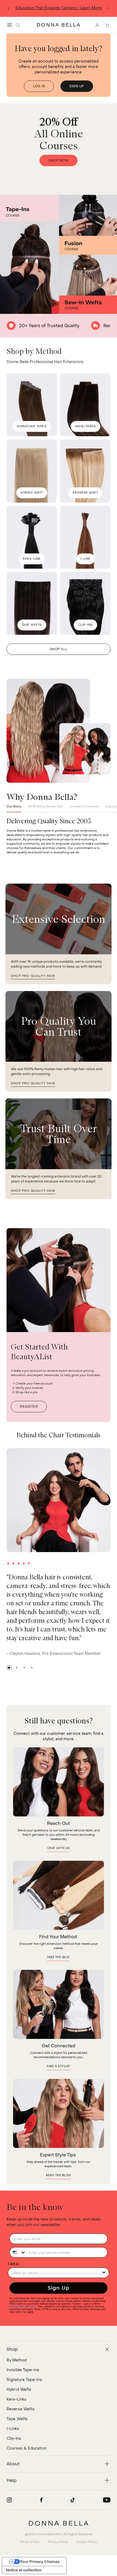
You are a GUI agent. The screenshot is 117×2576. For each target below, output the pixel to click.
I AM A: (14, 2264)
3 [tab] (24, 1668)
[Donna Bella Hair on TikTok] (73, 2500)
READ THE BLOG (59, 2176)
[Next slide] (108, 8)
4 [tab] (32, 1668)
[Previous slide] (9, 8)
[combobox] (18, 2252)
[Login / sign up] (97, 25)
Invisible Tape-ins (23, 2370)
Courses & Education (27, 2448)
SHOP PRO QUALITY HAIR (33, 976)
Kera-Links (16, 2399)
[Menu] (10, 25)
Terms (32, 2306)
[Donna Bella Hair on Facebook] (41, 2500)
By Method (17, 2360)
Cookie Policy (87, 2542)
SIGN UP (77, 86)
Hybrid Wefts (19, 2390)
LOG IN (39, 86)
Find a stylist (59, 2066)
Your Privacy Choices (40, 2561)
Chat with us (59, 1848)
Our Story (14, 806)
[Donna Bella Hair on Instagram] (9, 2500)
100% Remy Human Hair (45, 806)
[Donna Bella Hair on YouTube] (107, 2500)
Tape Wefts (17, 2419)
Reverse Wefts (21, 2409)
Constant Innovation (84, 806)
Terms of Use (30, 2542)
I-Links (13, 2429)
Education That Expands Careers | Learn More (59, 8)
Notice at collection (24, 2570)
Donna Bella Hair (48, 2534)
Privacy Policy (18, 2306)
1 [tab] (9, 1668)
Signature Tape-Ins (24, 2380)
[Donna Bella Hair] (59, 2523)
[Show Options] (104, 2273)
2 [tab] (17, 1668)
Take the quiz (59, 1957)
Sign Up (59, 2288)
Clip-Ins (14, 2439)
